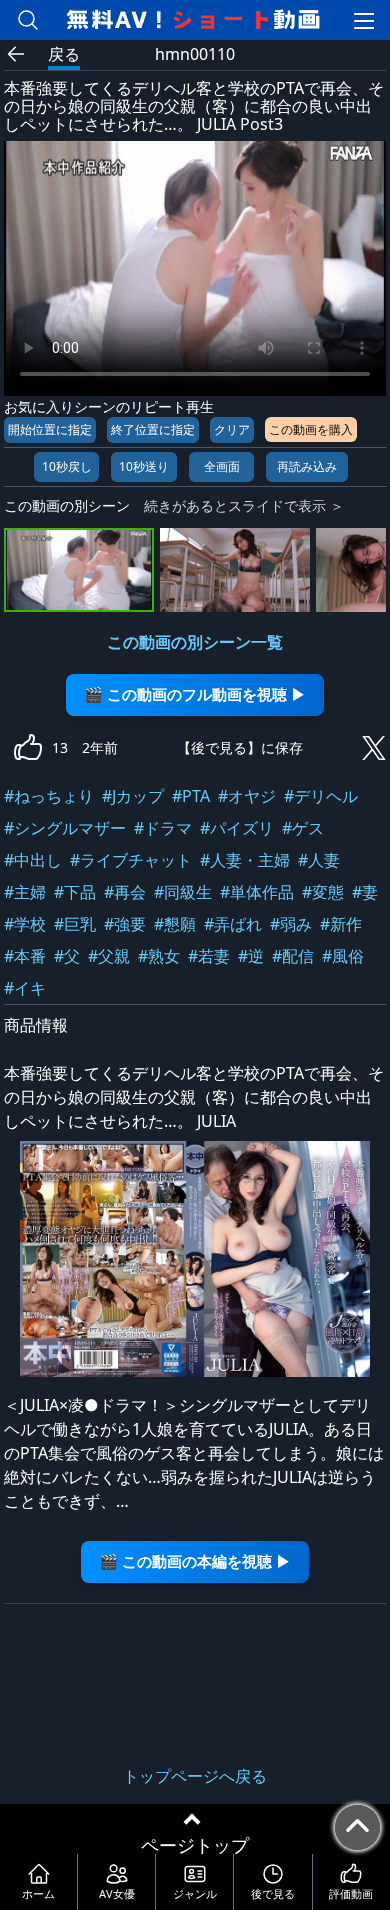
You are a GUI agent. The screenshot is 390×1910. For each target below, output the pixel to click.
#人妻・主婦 (245, 860)
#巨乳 (75, 924)
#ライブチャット (131, 860)
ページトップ (195, 1845)
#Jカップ (133, 796)
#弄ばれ (233, 924)
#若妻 (209, 956)
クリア (232, 429)
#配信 (293, 956)
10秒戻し (67, 466)
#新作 (341, 924)
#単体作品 (257, 892)
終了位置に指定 (153, 429)
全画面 (222, 466)
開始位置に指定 (50, 429)
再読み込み (307, 466)
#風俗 (343, 956)
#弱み (291, 924)
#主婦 (25, 892)
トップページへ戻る (195, 1776)
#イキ (25, 988)
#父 (67, 956)
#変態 (323, 892)
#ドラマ (163, 828)
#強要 (125, 924)
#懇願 (175, 924)
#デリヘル (321, 796)
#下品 (75, 892)
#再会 (125, 892)
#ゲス (303, 828)
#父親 (109, 956)
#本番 (25, 956)
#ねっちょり (49, 796)
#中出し (33, 860)
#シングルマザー (65, 828)
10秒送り (144, 466)
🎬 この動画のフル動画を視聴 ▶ (195, 694)
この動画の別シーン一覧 (195, 642)
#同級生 (183, 892)
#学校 (25, 924)
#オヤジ (247, 796)
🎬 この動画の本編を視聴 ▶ (195, 1561)
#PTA (191, 796)
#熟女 (159, 956)
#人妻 (319, 860)
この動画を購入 (311, 429)
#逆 (251, 956)
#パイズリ (237, 828)
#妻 (365, 892)
